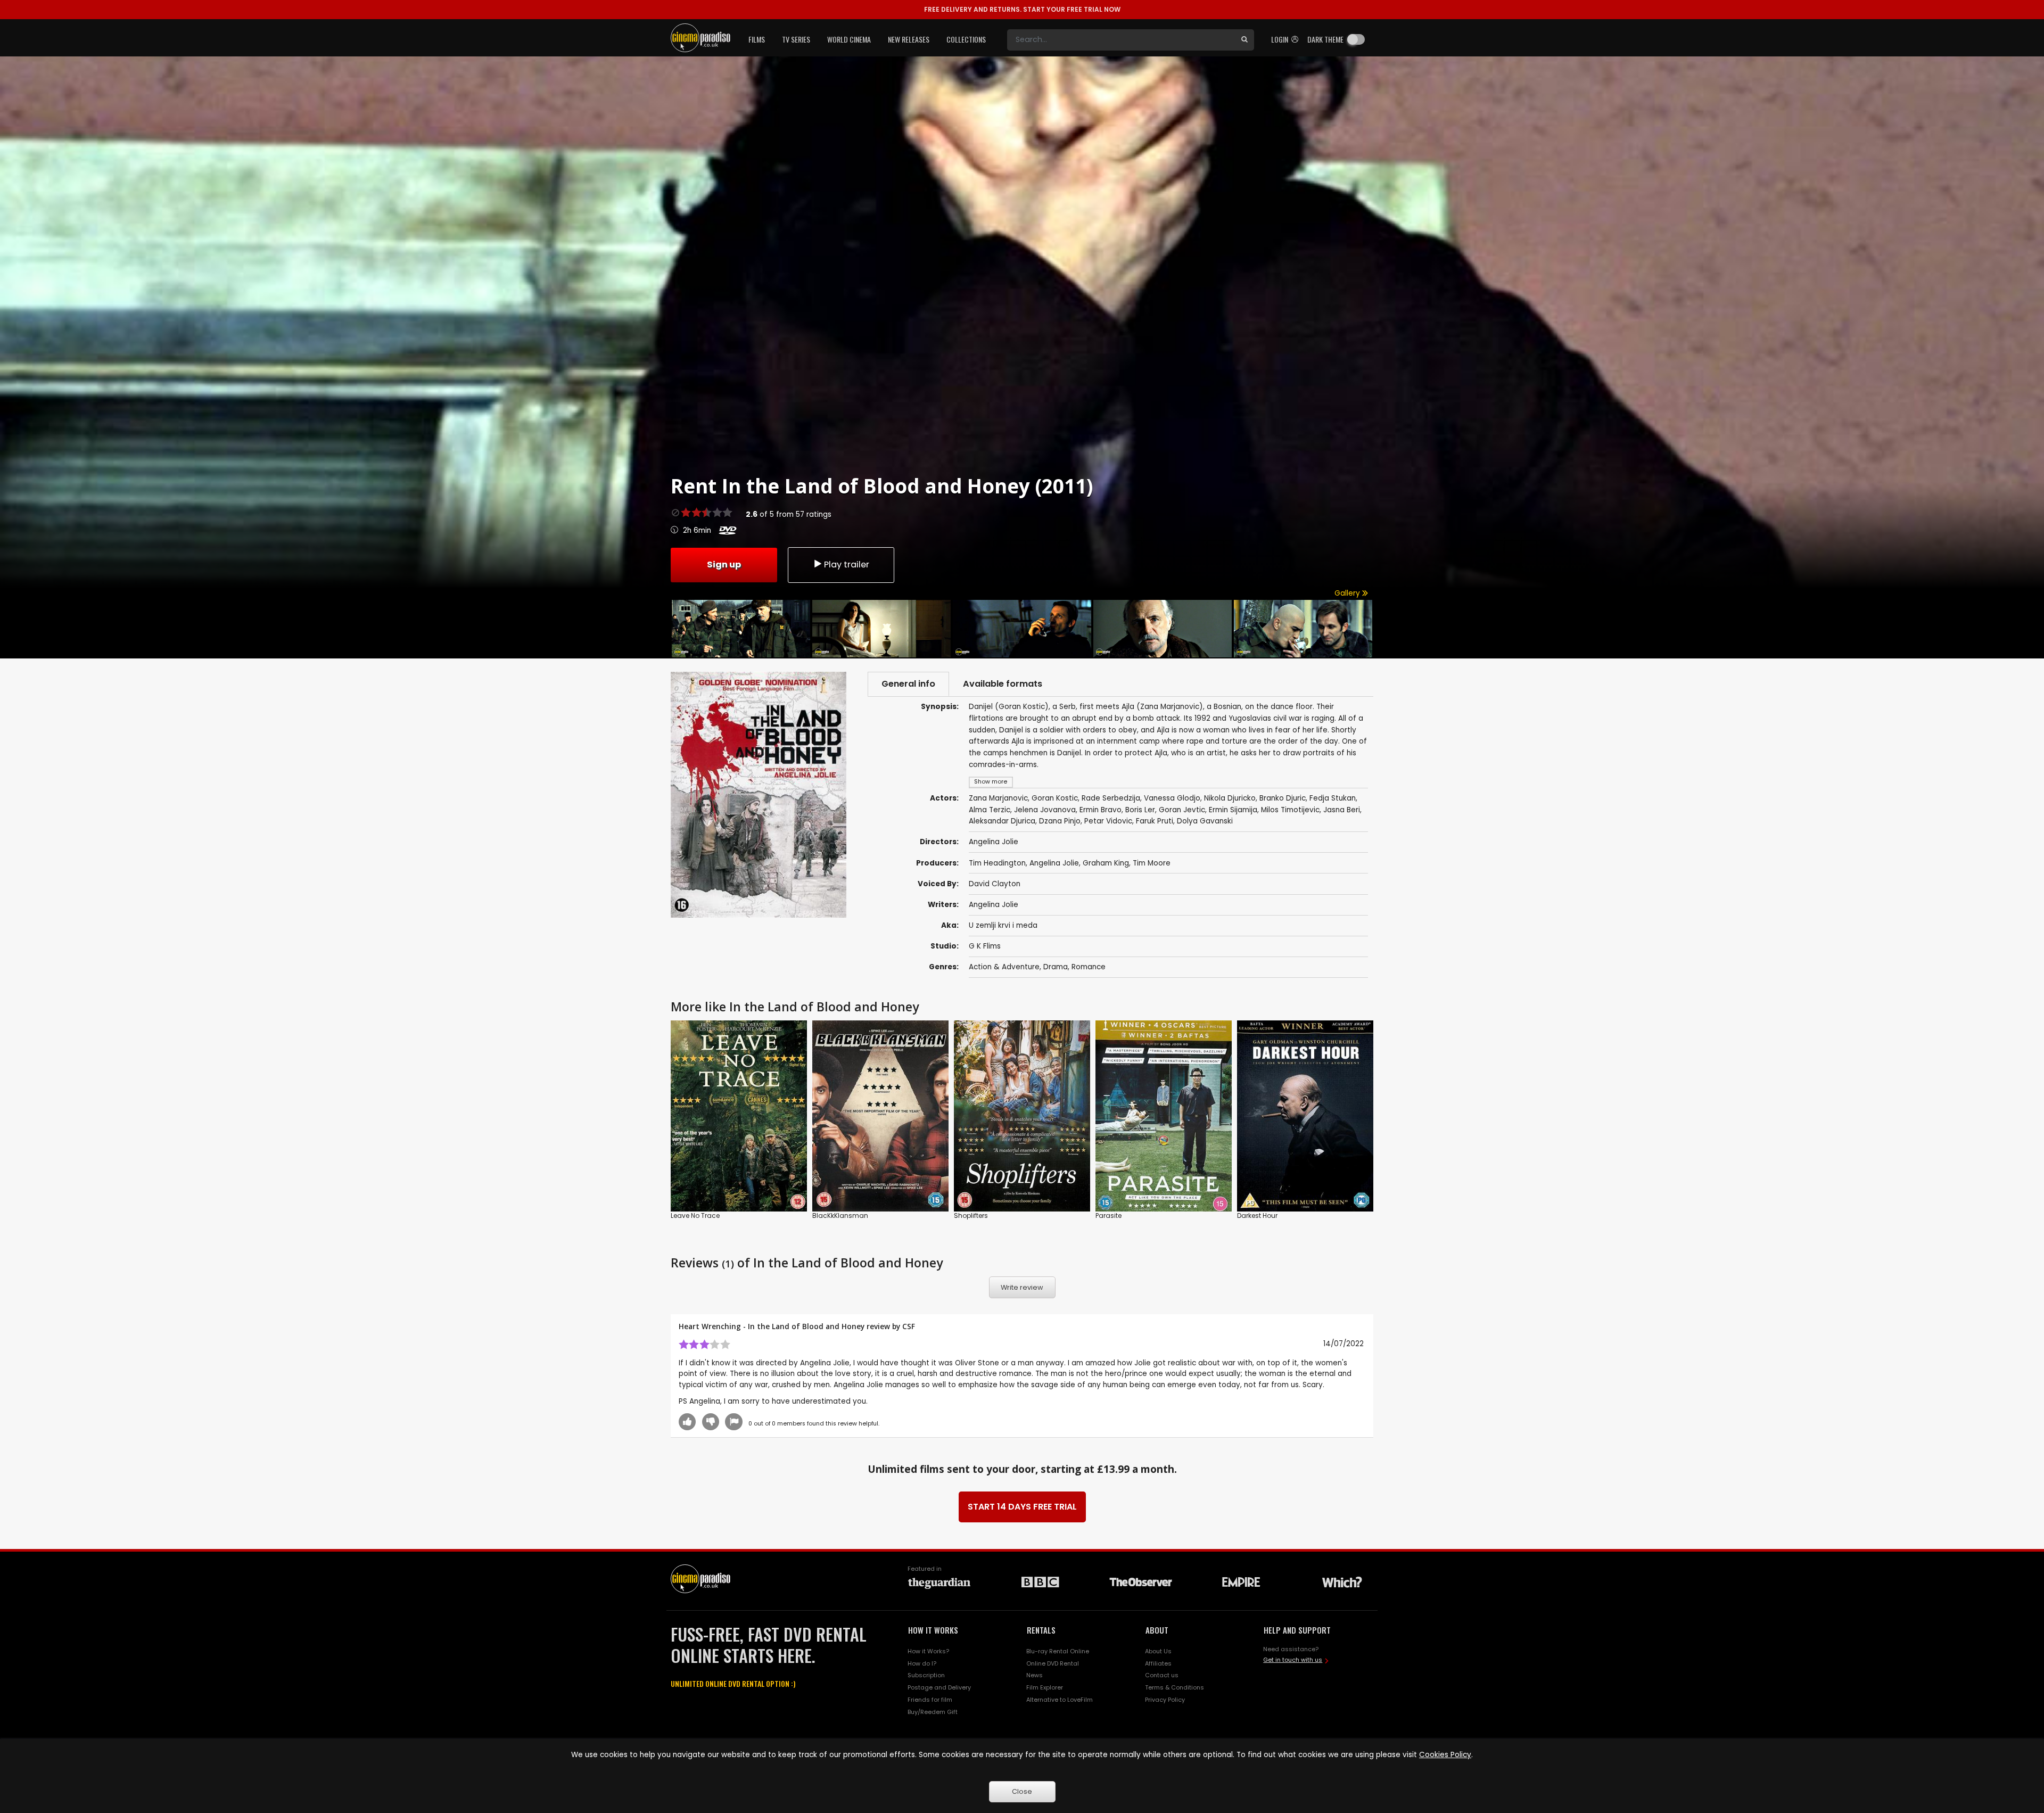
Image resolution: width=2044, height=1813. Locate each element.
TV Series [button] (796, 39)
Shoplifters (971, 1215)
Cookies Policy (1445, 1755)
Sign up (724, 564)
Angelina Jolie (1054, 863)
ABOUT (1157, 1630)
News (1035, 1675)
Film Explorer (1045, 1687)
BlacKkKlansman (840, 1215)
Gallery (1348, 593)
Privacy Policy (1165, 1700)
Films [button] (757, 39)
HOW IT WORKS (933, 1630)
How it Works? (928, 1651)
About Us (1158, 1651)
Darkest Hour (1257, 1215)
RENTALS (1041, 1630)
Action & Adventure (1004, 967)
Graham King (1106, 863)
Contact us (1162, 1675)
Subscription (926, 1675)
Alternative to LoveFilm (1060, 1700)
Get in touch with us (1293, 1660)
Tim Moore (1152, 863)
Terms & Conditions (1175, 1687)
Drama (1056, 967)
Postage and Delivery (939, 1687)
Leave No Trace (695, 1215)
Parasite (1108, 1215)
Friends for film (930, 1700)
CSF (909, 1326)
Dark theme (1325, 39)
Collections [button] (966, 39)
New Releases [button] (909, 39)
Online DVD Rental (1053, 1663)
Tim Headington (997, 863)
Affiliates (1158, 1663)
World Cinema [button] (849, 39)
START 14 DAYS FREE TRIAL (1022, 1507)
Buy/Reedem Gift (933, 1712)
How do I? (922, 1663)
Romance (1089, 967)
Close (1022, 1791)
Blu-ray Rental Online (1058, 1651)
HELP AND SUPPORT (1297, 1630)
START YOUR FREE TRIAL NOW (1022, 9)
